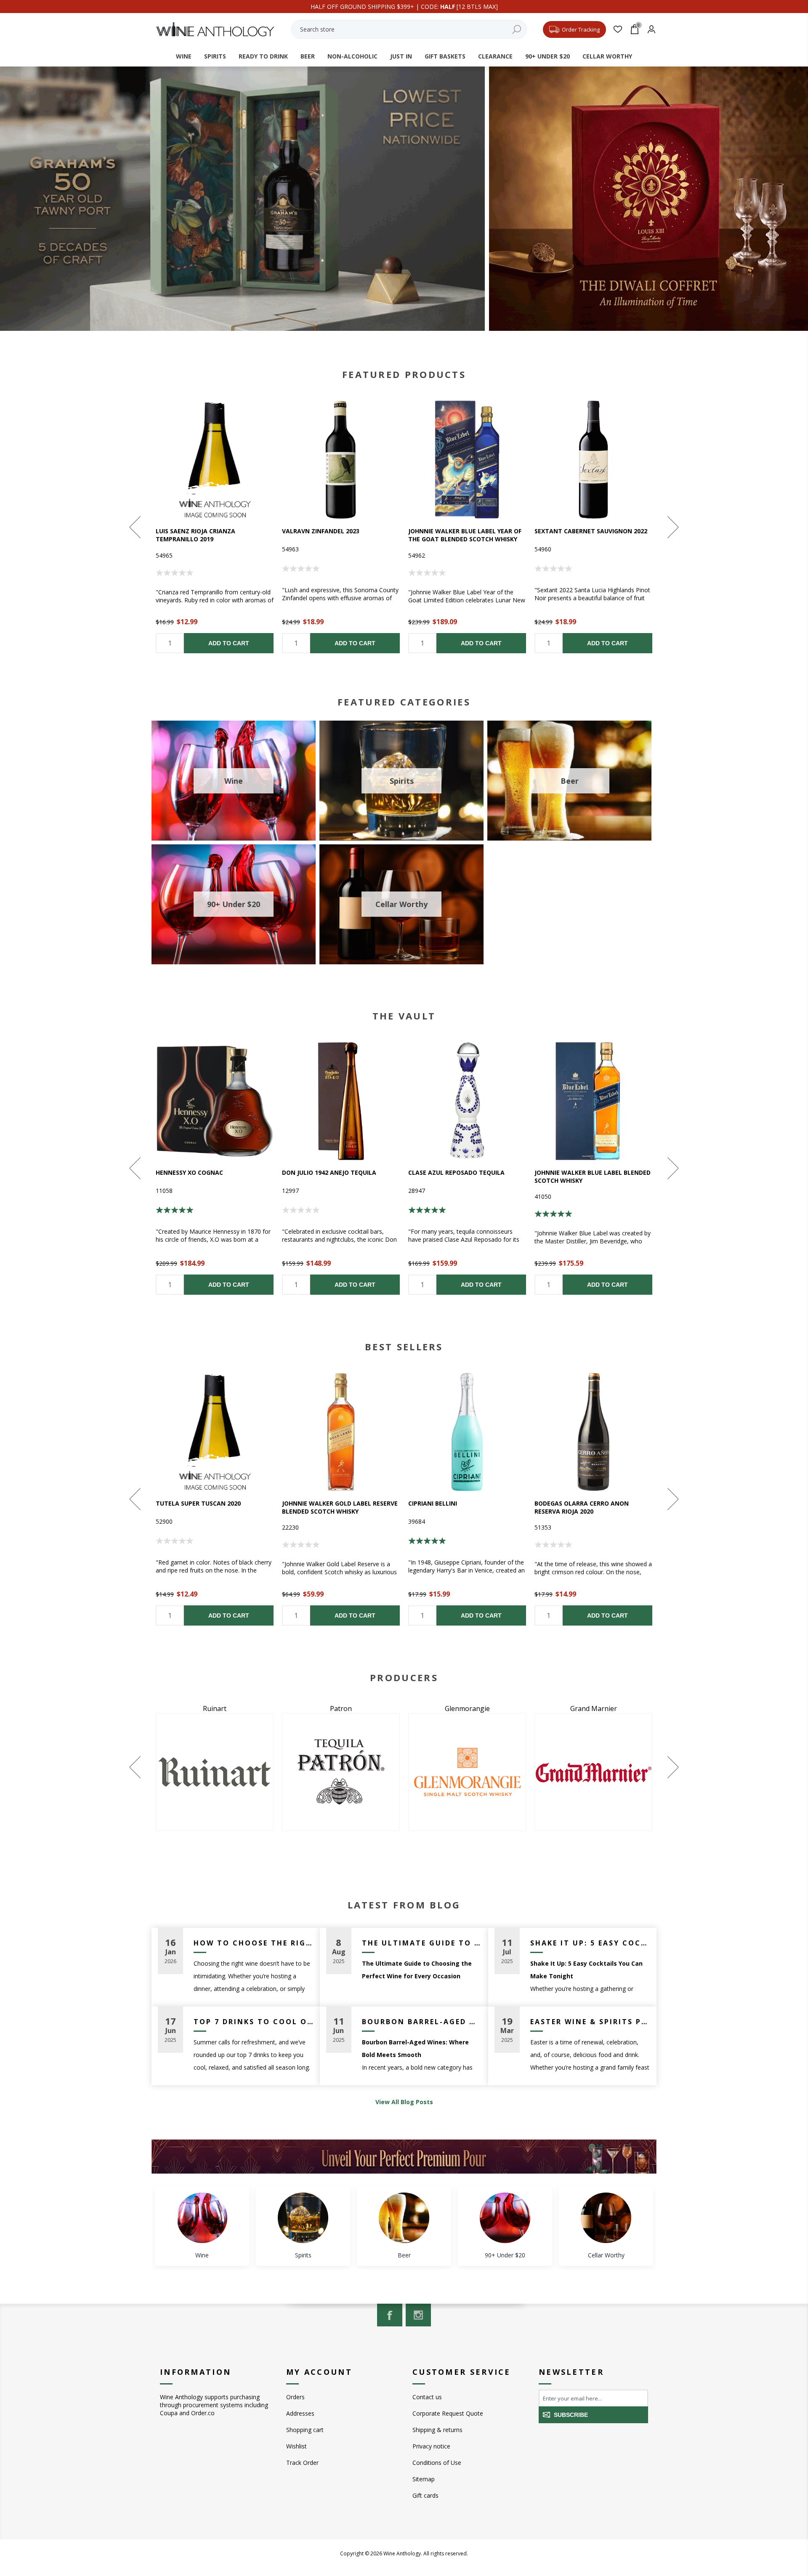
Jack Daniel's (467, 1708)
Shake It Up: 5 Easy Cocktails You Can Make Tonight (590, 1943)
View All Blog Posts (404, 2102)
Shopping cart (305, 2430)
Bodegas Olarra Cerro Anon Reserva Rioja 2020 (582, 1507)
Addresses (300, 2413)
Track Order (302, 2463)
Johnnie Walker (594, 1708)
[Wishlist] (618, 29)
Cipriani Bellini (433, 1503)
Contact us (427, 2397)
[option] (215, 527)
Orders (295, 2397)
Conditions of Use (437, 2463)
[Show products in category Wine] (202, 2218)
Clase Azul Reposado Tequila (456, 1172)
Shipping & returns (437, 2430)
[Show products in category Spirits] (303, 2218)
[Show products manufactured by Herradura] (341, 1772)
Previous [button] (136, 527)
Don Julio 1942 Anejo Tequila (329, 1172)
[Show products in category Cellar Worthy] (606, 2218)
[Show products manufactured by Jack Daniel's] (467, 1772)
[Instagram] (418, 2315)
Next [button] (672, 527)
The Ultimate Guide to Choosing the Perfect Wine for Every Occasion (422, 1943)
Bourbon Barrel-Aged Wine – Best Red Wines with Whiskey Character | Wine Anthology (422, 2022)
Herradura (341, 1708)
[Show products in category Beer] (404, 2218)
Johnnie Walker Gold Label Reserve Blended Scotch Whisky (340, 1507)
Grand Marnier (215, 1708)
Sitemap (424, 2479)
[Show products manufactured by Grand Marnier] (215, 1772)
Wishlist (296, 2446)
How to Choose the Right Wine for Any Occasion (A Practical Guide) (254, 1943)
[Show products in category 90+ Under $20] (505, 2218)
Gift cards (425, 2495)
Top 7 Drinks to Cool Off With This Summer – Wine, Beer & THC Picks (254, 2022)
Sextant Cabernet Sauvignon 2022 (591, 531)
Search (516, 29)
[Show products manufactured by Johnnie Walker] (593, 1772)
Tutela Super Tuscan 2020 (198, 1503)
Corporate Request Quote (448, 2413)
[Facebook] (390, 2315)
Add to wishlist (215, 460)
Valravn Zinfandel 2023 (321, 531)
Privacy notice (431, 2446)
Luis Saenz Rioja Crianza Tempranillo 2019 (195, 535)
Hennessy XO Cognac (189, 1172)
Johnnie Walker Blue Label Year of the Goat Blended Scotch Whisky (465, 535)
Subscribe (571, 2415)
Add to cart (229, 643)
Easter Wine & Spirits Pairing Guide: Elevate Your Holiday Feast (590, 2022)
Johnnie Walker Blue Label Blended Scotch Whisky (593, 1176)
